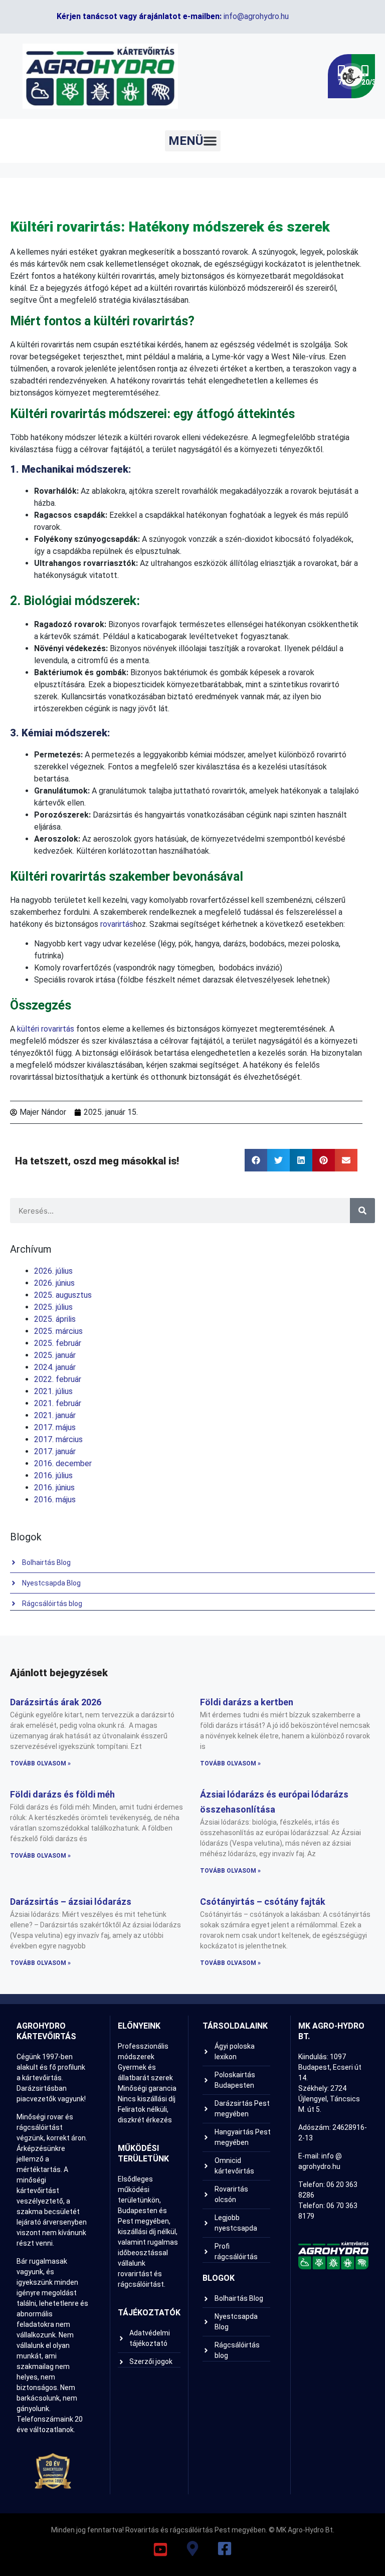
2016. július (53, 1475)
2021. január (55, 1415)
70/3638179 (345, 82)
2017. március (58, 1439)
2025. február (58, 1343)
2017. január (55, 1451)
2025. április (55, 1319)
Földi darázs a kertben (247, 1702)
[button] (193, 141)
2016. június (54, 1488)
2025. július (53, 1307)
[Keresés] (362, 1211)
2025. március (58, 1331)
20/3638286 (368, 82)
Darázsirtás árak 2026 (56, 1702)
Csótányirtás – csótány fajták (263, 1902)
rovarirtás (117, 924)
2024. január (55, 1367)
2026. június (54, 1283)
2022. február (58, 1379)
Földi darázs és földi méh (62, 1794)
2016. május (55, 1500)
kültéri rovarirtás (46, 1029)
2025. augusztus (63, 1295)
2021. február (58, 1403)
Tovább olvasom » (40, 1763)
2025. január (55, 1355)
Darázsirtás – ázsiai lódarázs (71, 1902)
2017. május (55, 1427)
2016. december (63, 1463)
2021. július (53, 1391)
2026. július (53, 1271)
